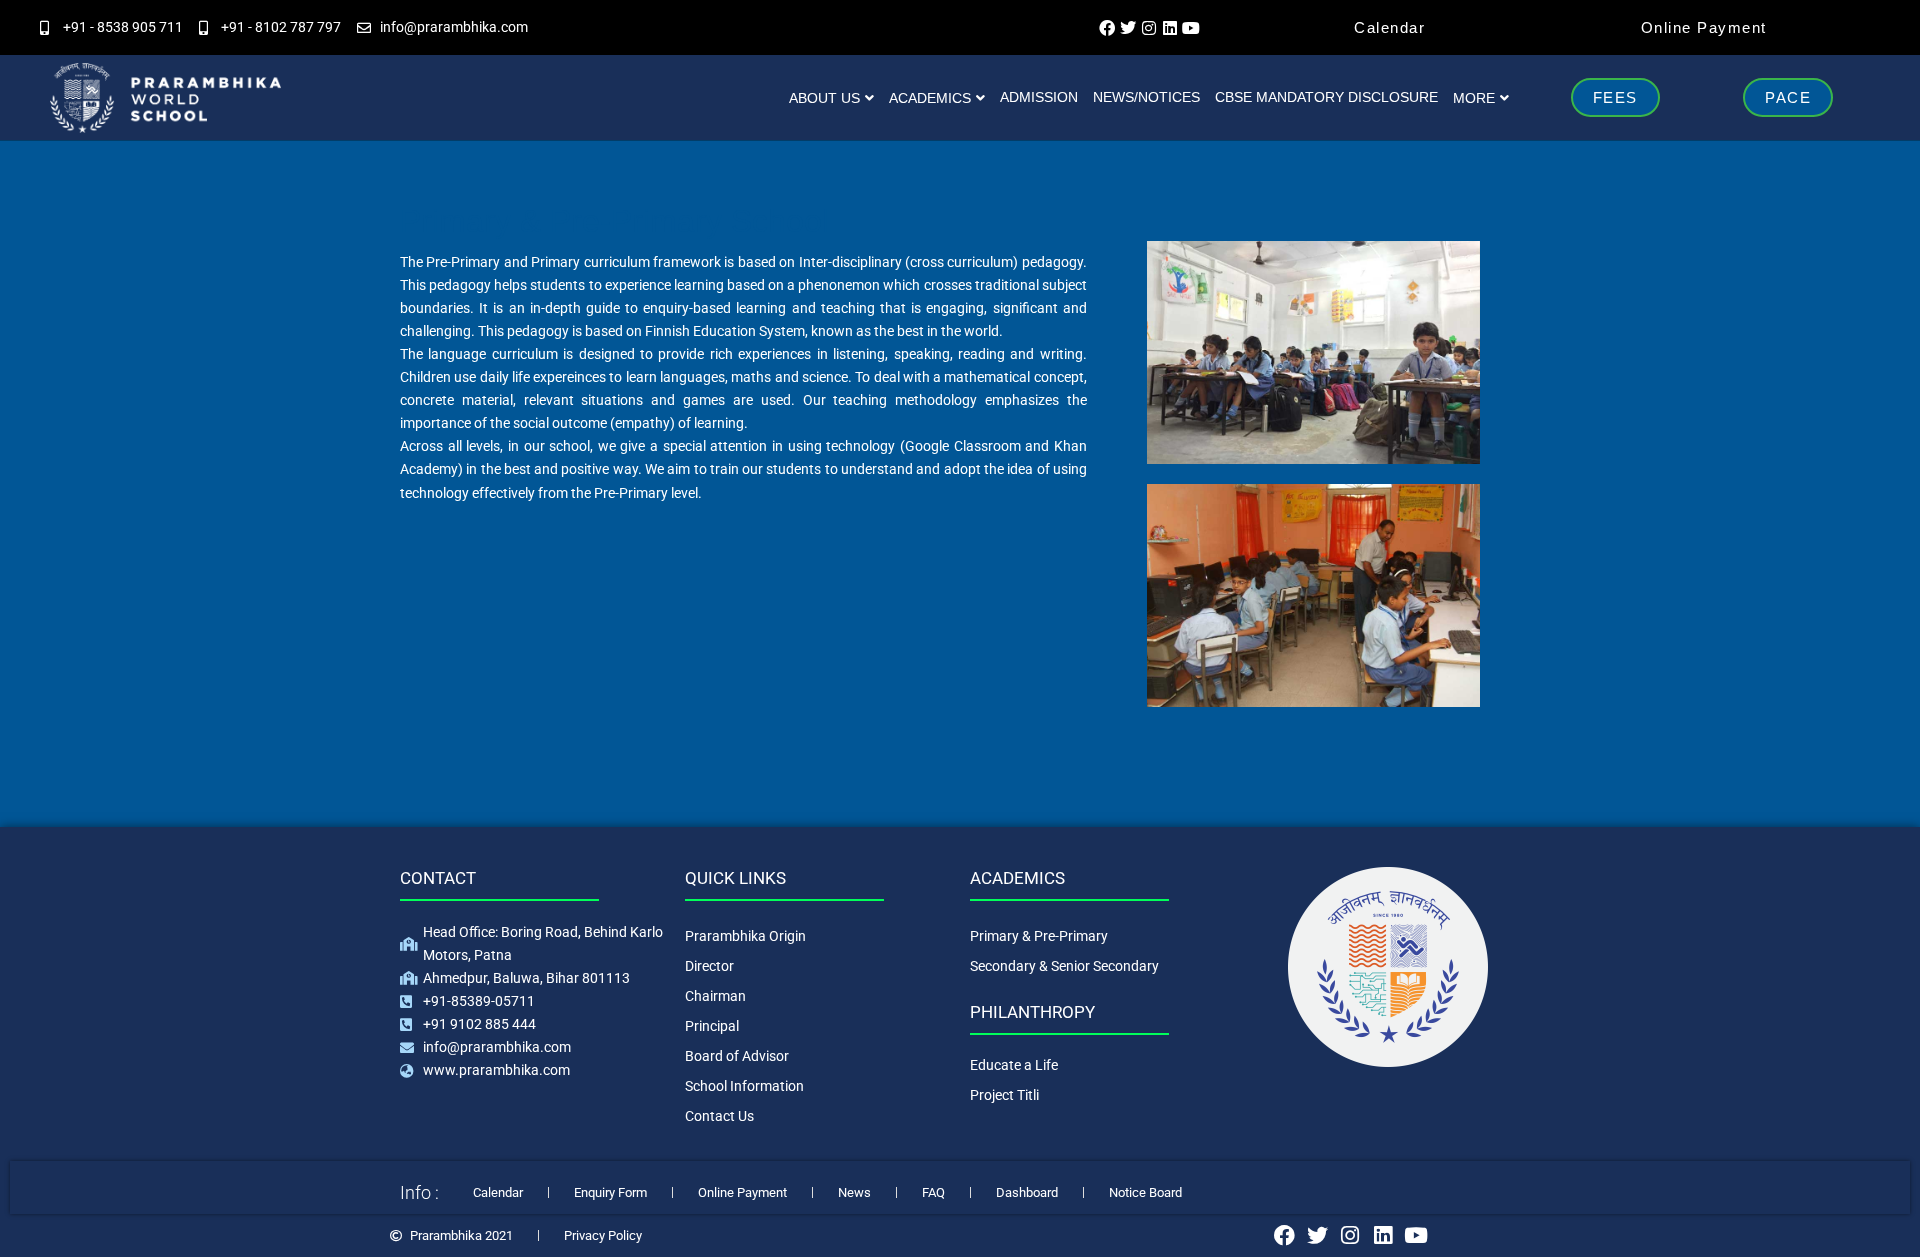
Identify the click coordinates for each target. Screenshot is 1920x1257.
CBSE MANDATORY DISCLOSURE (1326, 97)
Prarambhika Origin (745, 936)
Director (709, 966)
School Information (744, 1086)
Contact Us (719, 1116)
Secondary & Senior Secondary (1064, 966)
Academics (930, 98)
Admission (1039, 97)
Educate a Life (1014, 1065)
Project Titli (1004, 1095)
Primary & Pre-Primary (1039, 936)
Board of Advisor (737, 1056)
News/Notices (1146, 97)
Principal (712, 1026)
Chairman (715, 996)
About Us (824, 98)
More (1474, 98)
